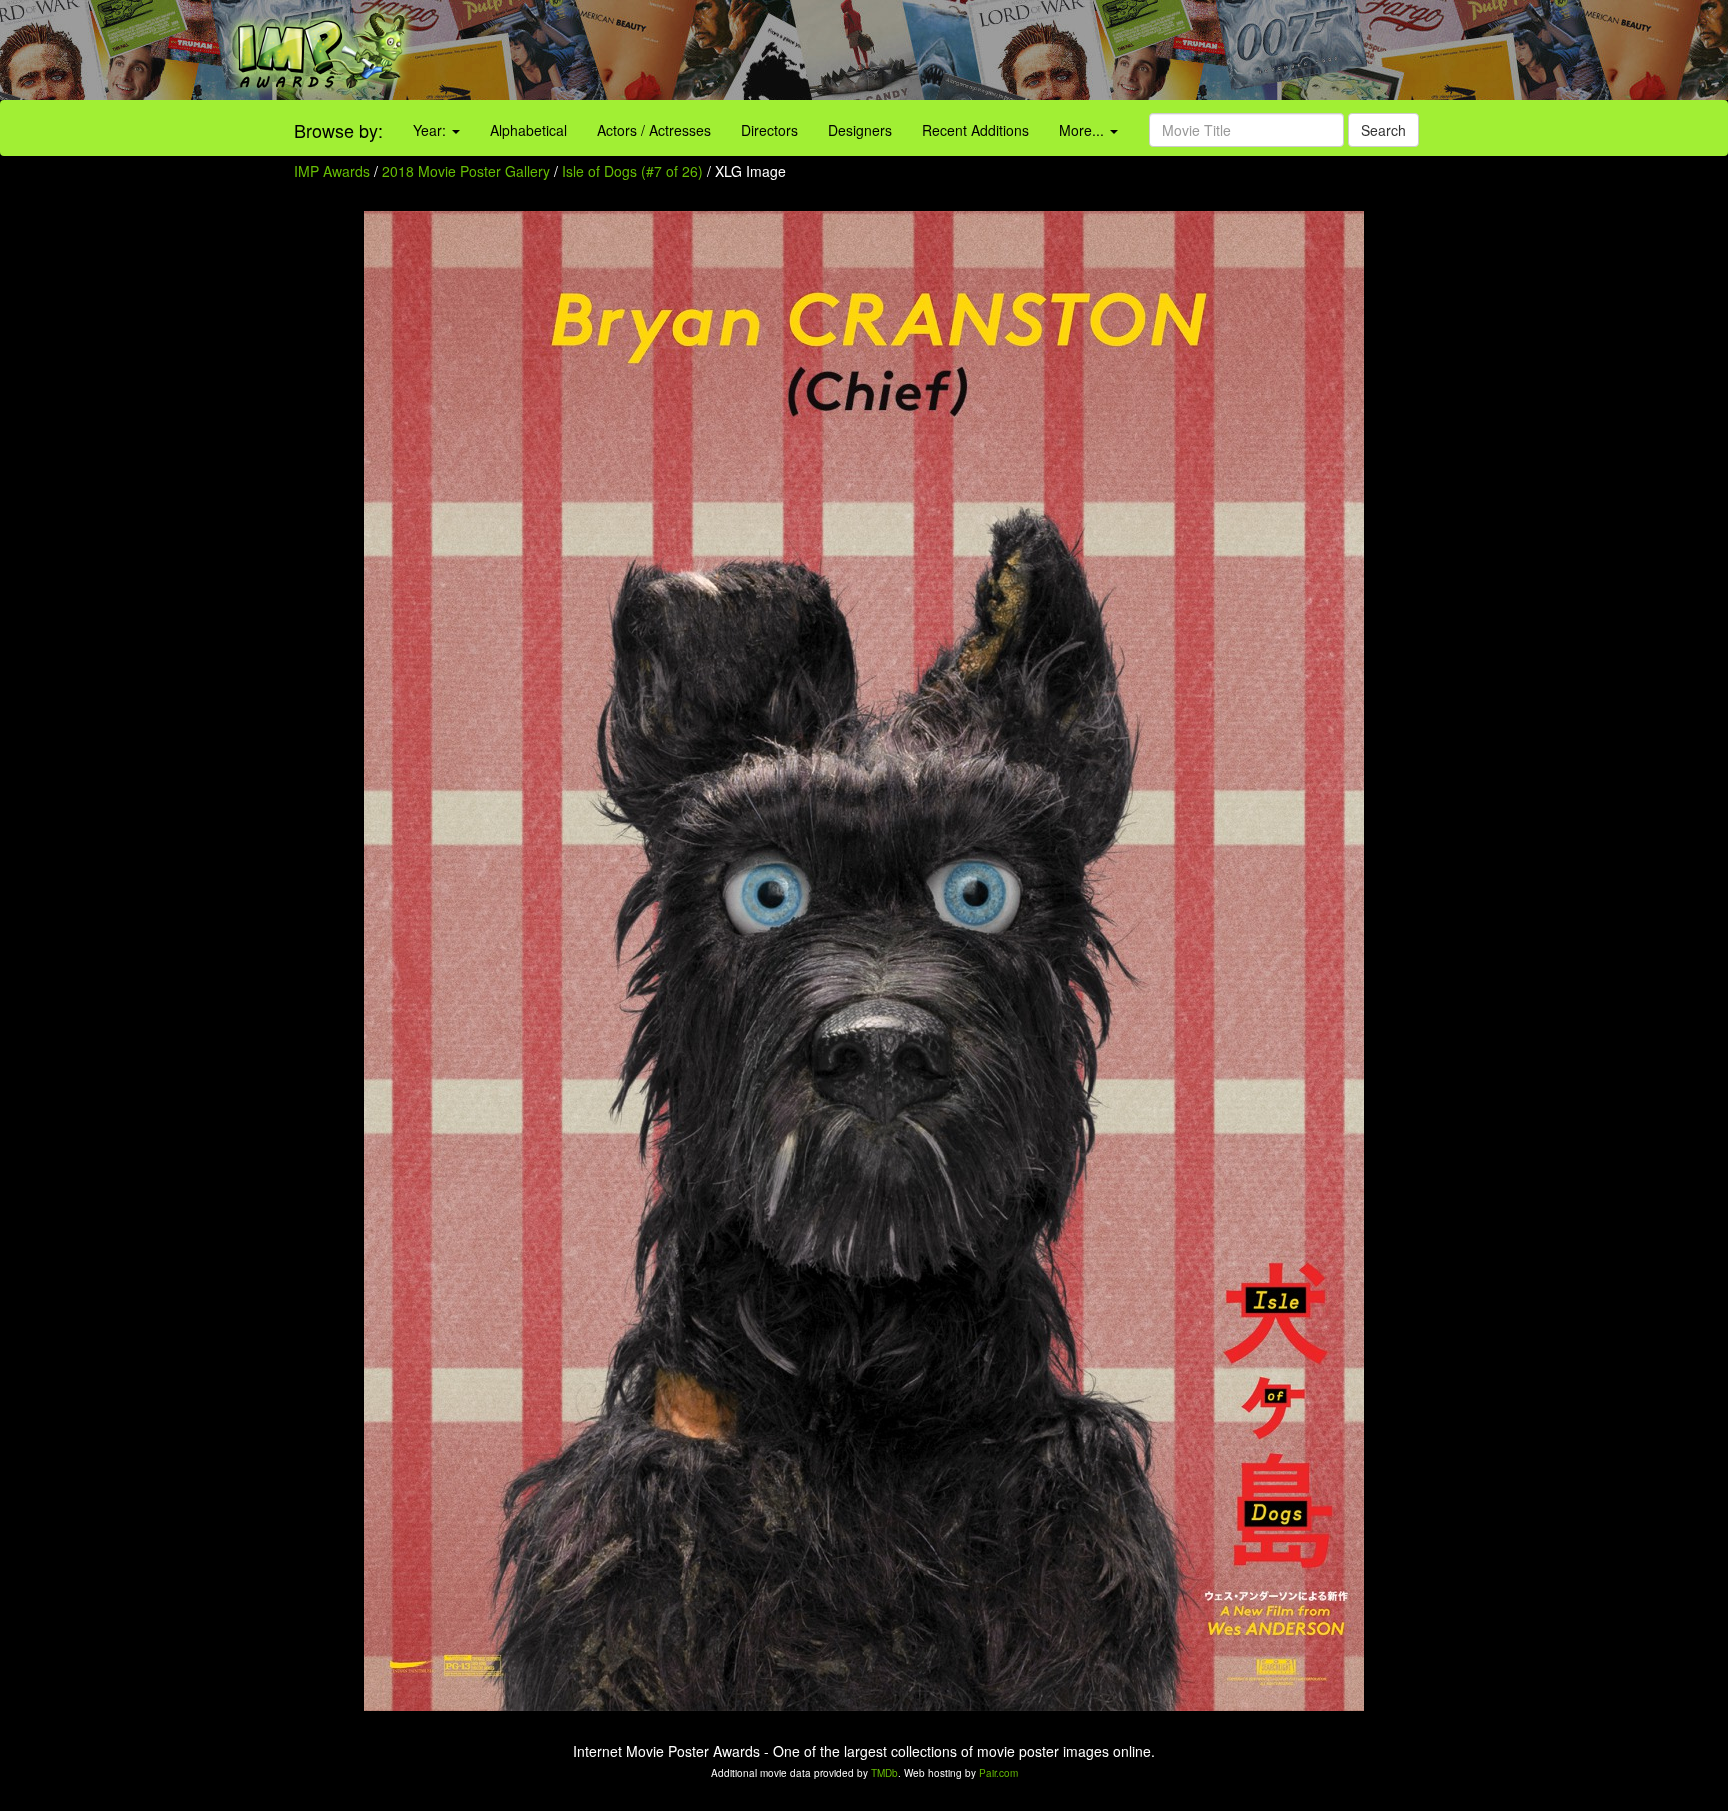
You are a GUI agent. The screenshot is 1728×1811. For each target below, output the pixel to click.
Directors (769, 130)
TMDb (884, 1773)
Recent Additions (975, 130)
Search (1383, 130)
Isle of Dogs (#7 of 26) (632, 171)
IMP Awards (332, 171)
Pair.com (998, 1773)
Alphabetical (528, 130)
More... (1083, 130)
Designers (860, 130)
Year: (431, 130)
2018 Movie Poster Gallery (466, 171)
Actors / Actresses (654, 130)
